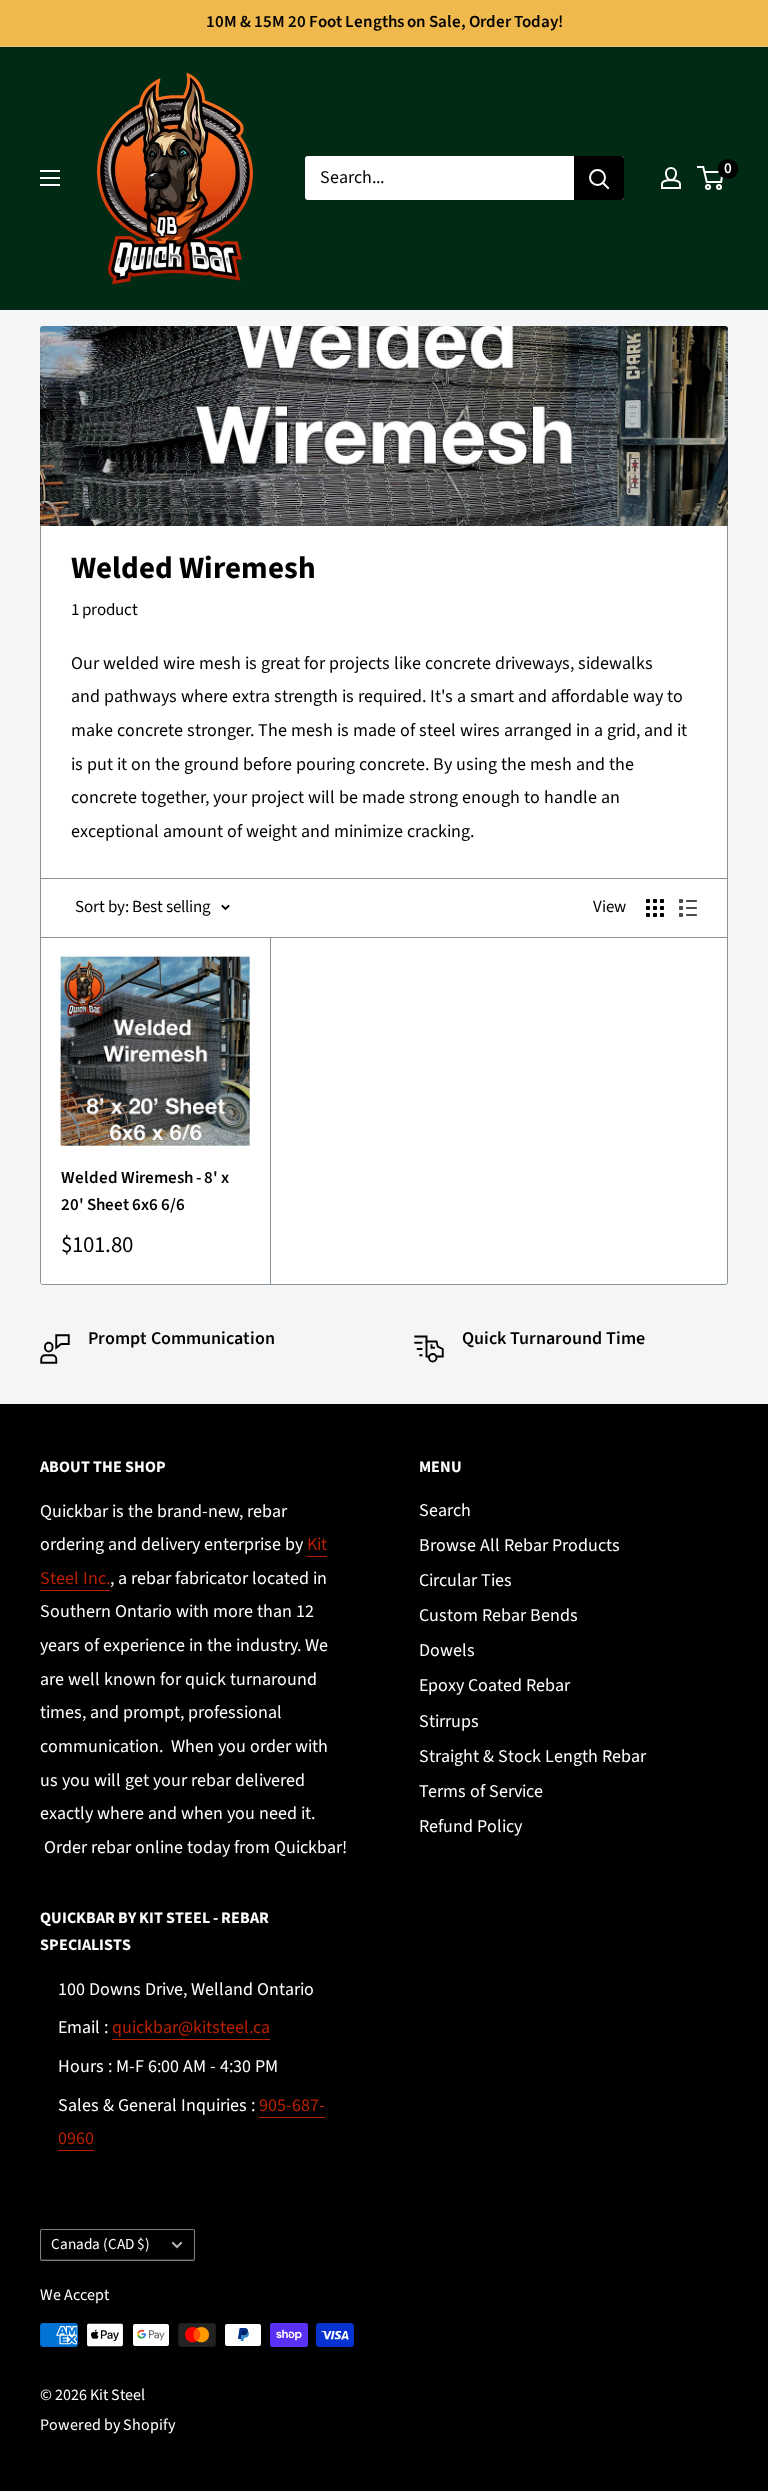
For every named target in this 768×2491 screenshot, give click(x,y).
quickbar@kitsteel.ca (191, 2027)
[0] (711, 178)
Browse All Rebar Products (519, 1545)
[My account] (671, 178)
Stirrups (449, 1721)
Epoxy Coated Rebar (494, 1685)
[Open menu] (50, 178)
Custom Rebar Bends (498, 1615)
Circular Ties (465, 1580)
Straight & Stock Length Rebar (532, 1756)
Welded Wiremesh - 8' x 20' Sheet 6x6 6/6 (145, 1191)
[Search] (599, 178)
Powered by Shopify (107, 2425)
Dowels (447, 1650)
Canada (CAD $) (100, 2244)
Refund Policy (470, 1826)
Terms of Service (481, 1791)
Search (445, 1510)
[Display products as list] (688, 908)
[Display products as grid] (655, 908)
